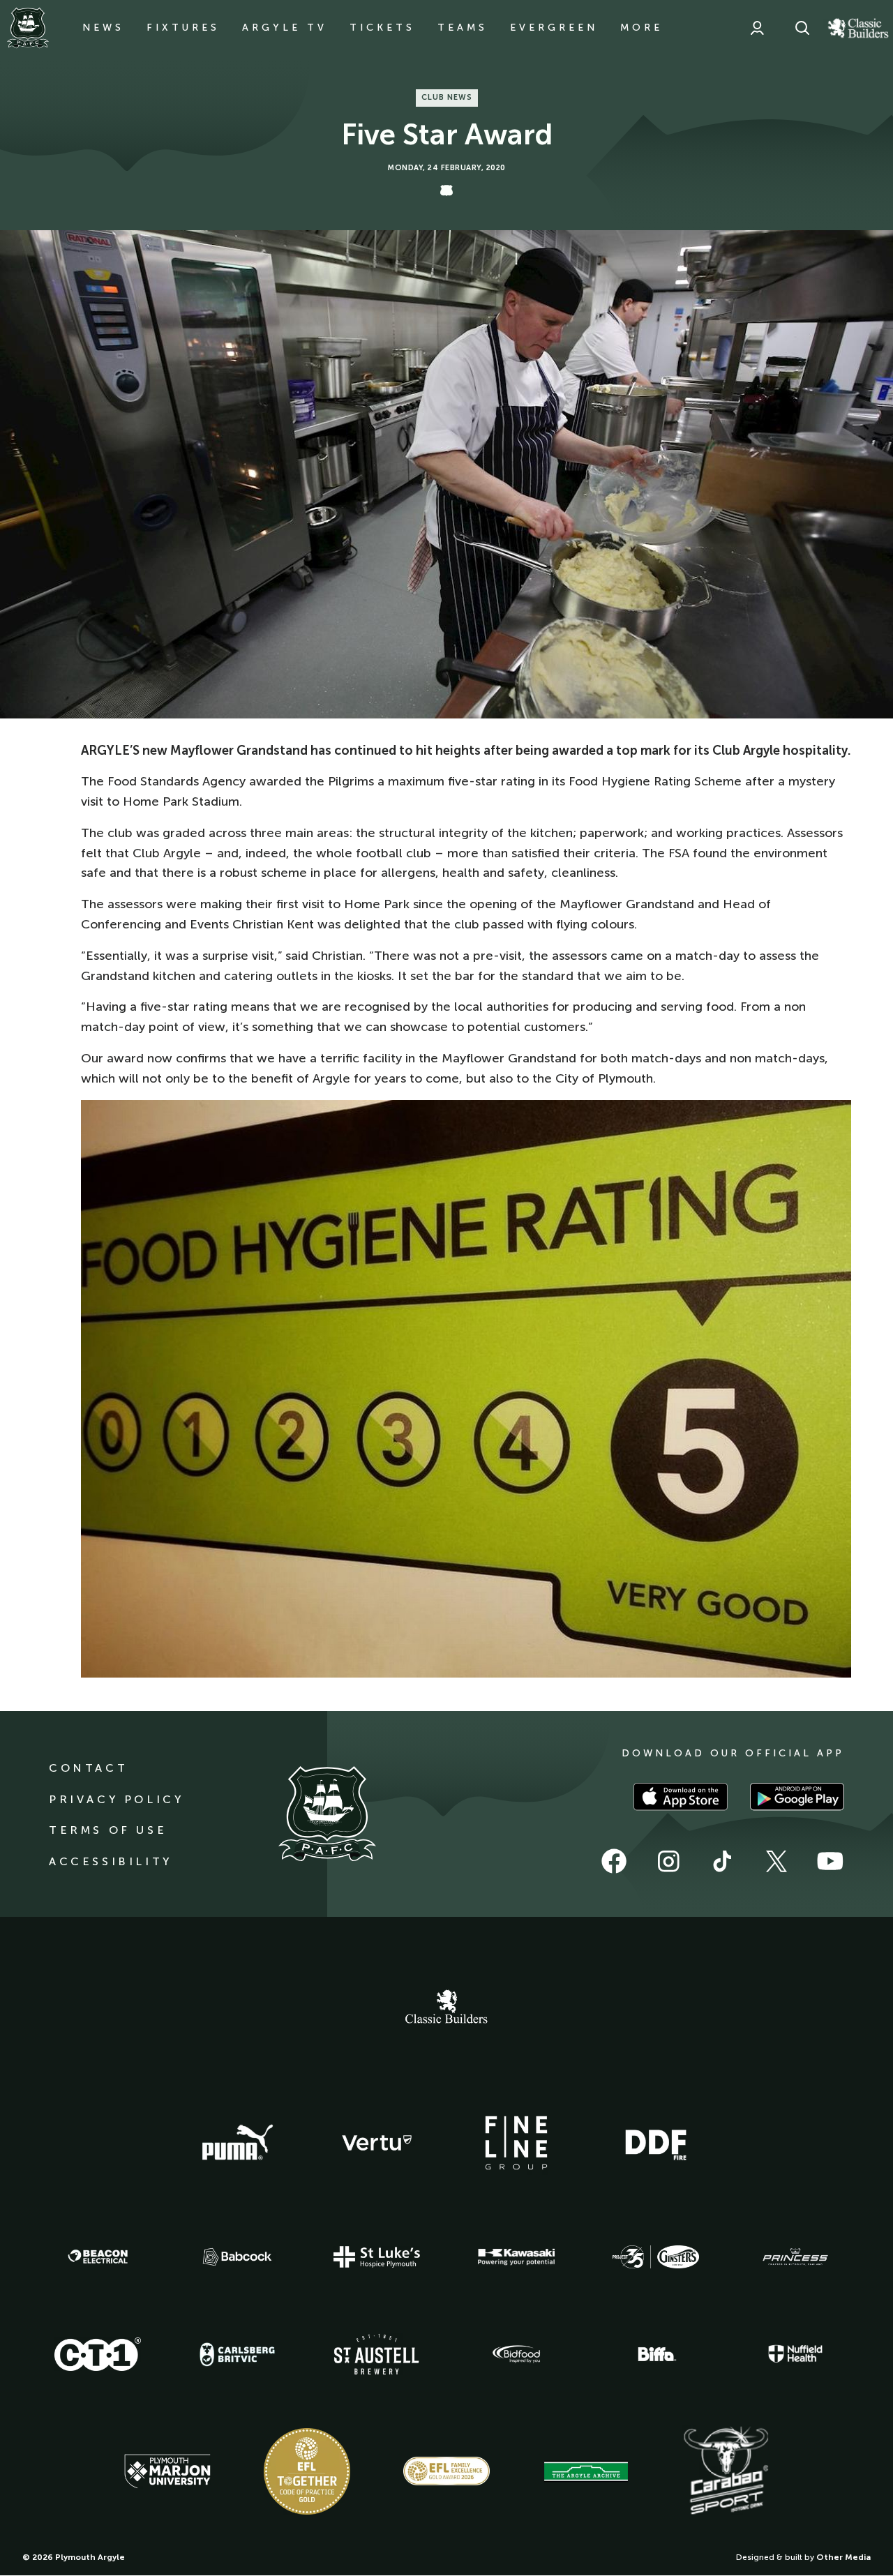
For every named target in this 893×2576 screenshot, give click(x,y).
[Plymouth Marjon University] (167, 2471)
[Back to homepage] (28, 28)
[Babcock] (237, 2257)
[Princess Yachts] (795, 2257)
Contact (88, 1768)
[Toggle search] (802, 28)
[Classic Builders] (446, 2008)
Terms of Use (108, 1830)
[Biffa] (656, 2354)
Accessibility (111, 1861)
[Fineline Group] (516, 2143)
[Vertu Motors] (377, 2143)
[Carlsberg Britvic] (237, 2354)
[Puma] (237, 2143)
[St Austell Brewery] (377, 2354)
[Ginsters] (656, 2257)
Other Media (843, 2557)
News (103, 28)
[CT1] (98, 2354)
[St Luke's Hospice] (377, 2257)
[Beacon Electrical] (98, 2257)
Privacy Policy (116, 1799)
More (641, 28)
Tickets (382, 28)
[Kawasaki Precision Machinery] (516, 2257)
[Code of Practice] (307, 2471)
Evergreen (554, 28)
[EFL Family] (446, 2471)
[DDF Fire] (656, 2143)
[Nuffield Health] (795, 2354)
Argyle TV (285, 28)
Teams (463, 28)
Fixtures (183, 28)
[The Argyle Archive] (586, 2471)
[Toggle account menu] (757, 28)
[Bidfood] (516, 2354)
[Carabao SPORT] (726, 2471)
